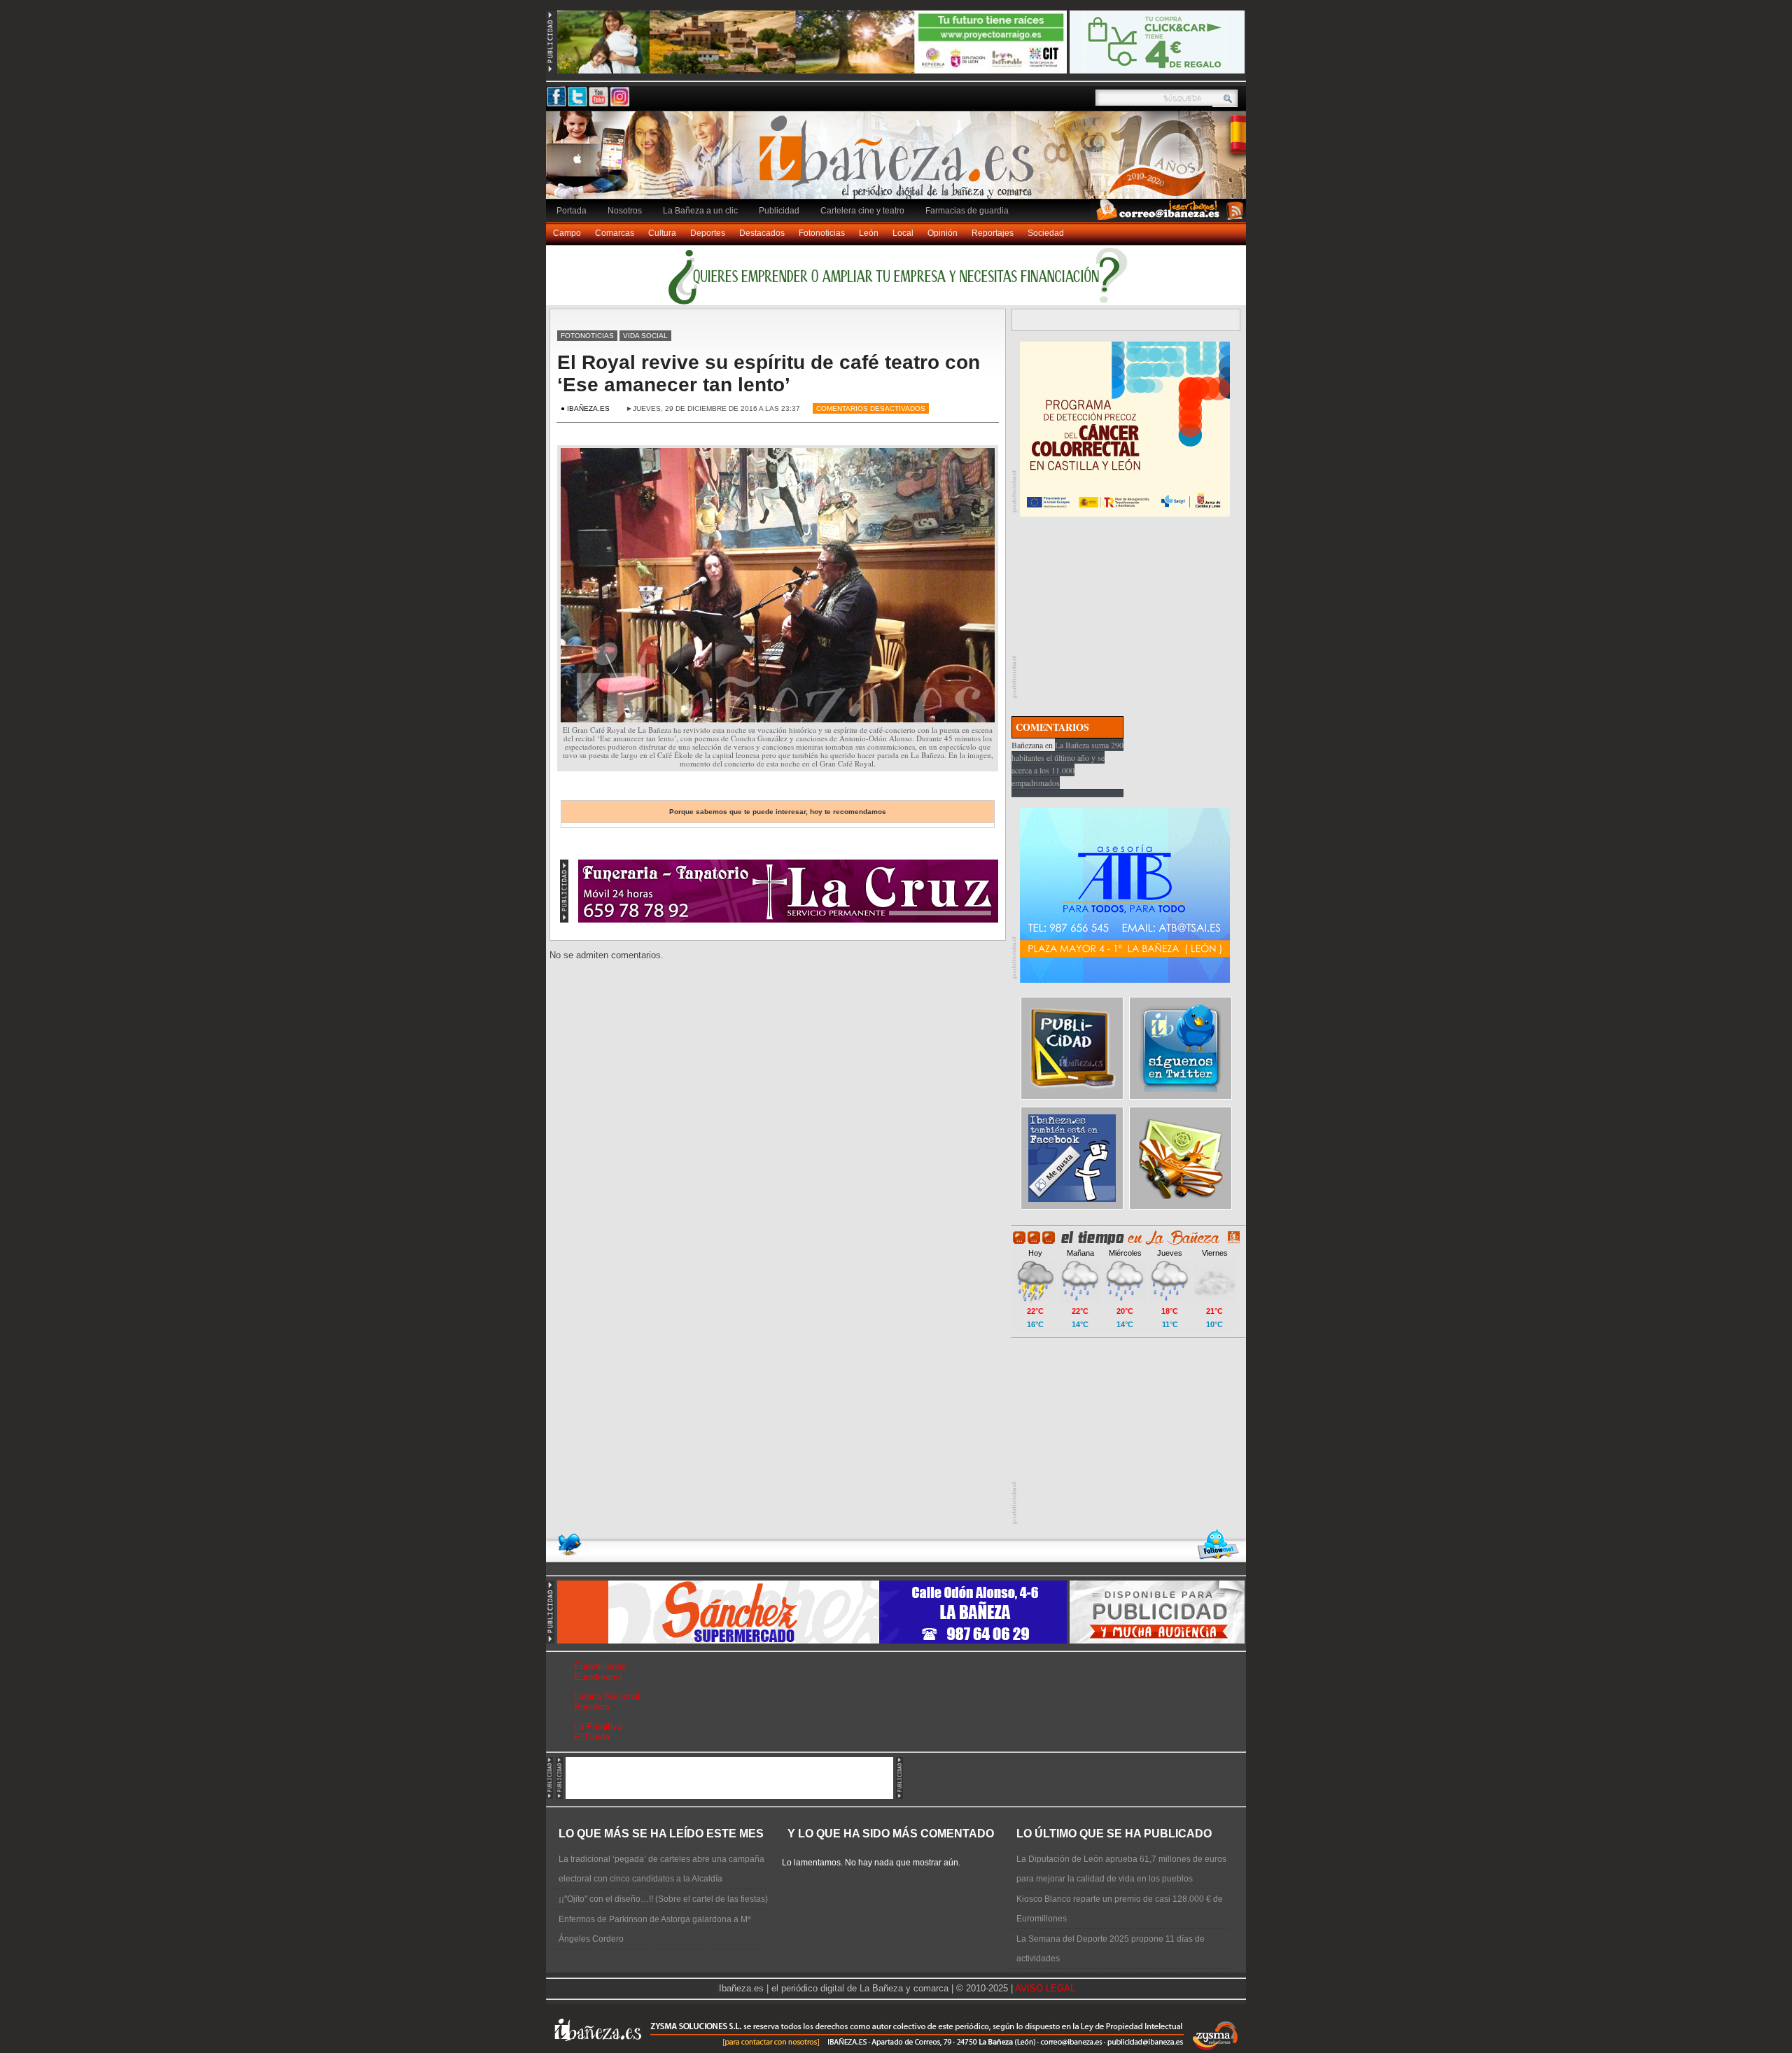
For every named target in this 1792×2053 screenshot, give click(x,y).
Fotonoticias (822, 233)
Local (903, 233)
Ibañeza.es (899, 162)
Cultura (662, 233)
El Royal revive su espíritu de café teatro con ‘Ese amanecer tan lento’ (769, 373)
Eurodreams (598, 1677)
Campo (567, 233)
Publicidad (779, 211)
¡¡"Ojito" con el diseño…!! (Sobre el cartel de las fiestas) (663, 1899)
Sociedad (1046, 233)
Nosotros (625, 211)
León (869, 233)
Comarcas (615, 233)
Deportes (708, 233)
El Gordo (592, 1737)
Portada (572, 211)
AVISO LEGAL (1045, 1988)
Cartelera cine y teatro (862, 211)
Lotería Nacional (607, 1696)
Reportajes (993, 233)
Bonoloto (592, 1707)
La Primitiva (598, 1726)
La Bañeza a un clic (700, 211)
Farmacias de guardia (967, 211)
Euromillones (600, 1666)
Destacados (762, 233)
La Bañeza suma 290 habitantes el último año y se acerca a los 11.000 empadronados (1067, 764)
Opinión (943, 233)
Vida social (645, 336)
